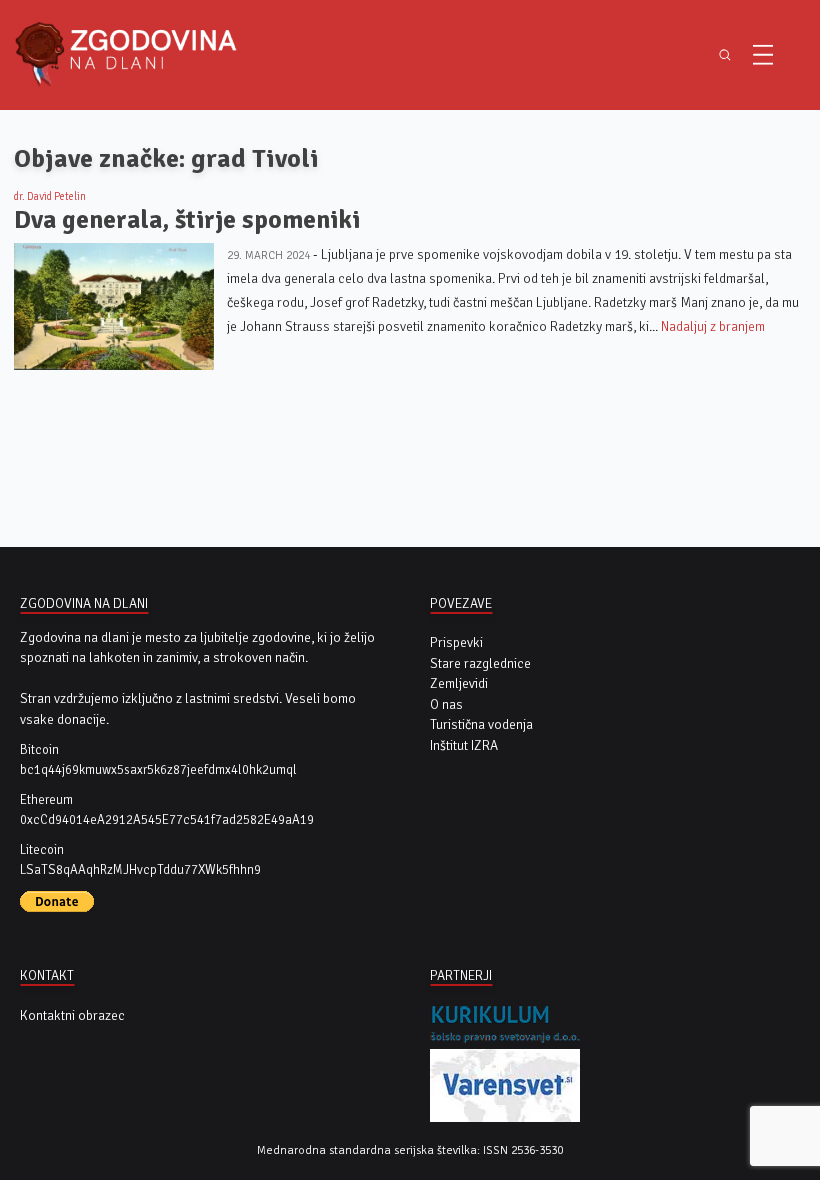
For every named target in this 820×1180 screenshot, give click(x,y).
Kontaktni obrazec (72, 1015)
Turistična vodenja (481, 724)
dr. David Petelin (50, 196)
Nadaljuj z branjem (713, 326)
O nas (446, 704)
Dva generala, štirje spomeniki (187, 219)
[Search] (724, 54)
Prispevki (456, 642)
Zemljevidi (459, 683)
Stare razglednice (480, 663)
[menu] (763, 55)
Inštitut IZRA (464, 745)
